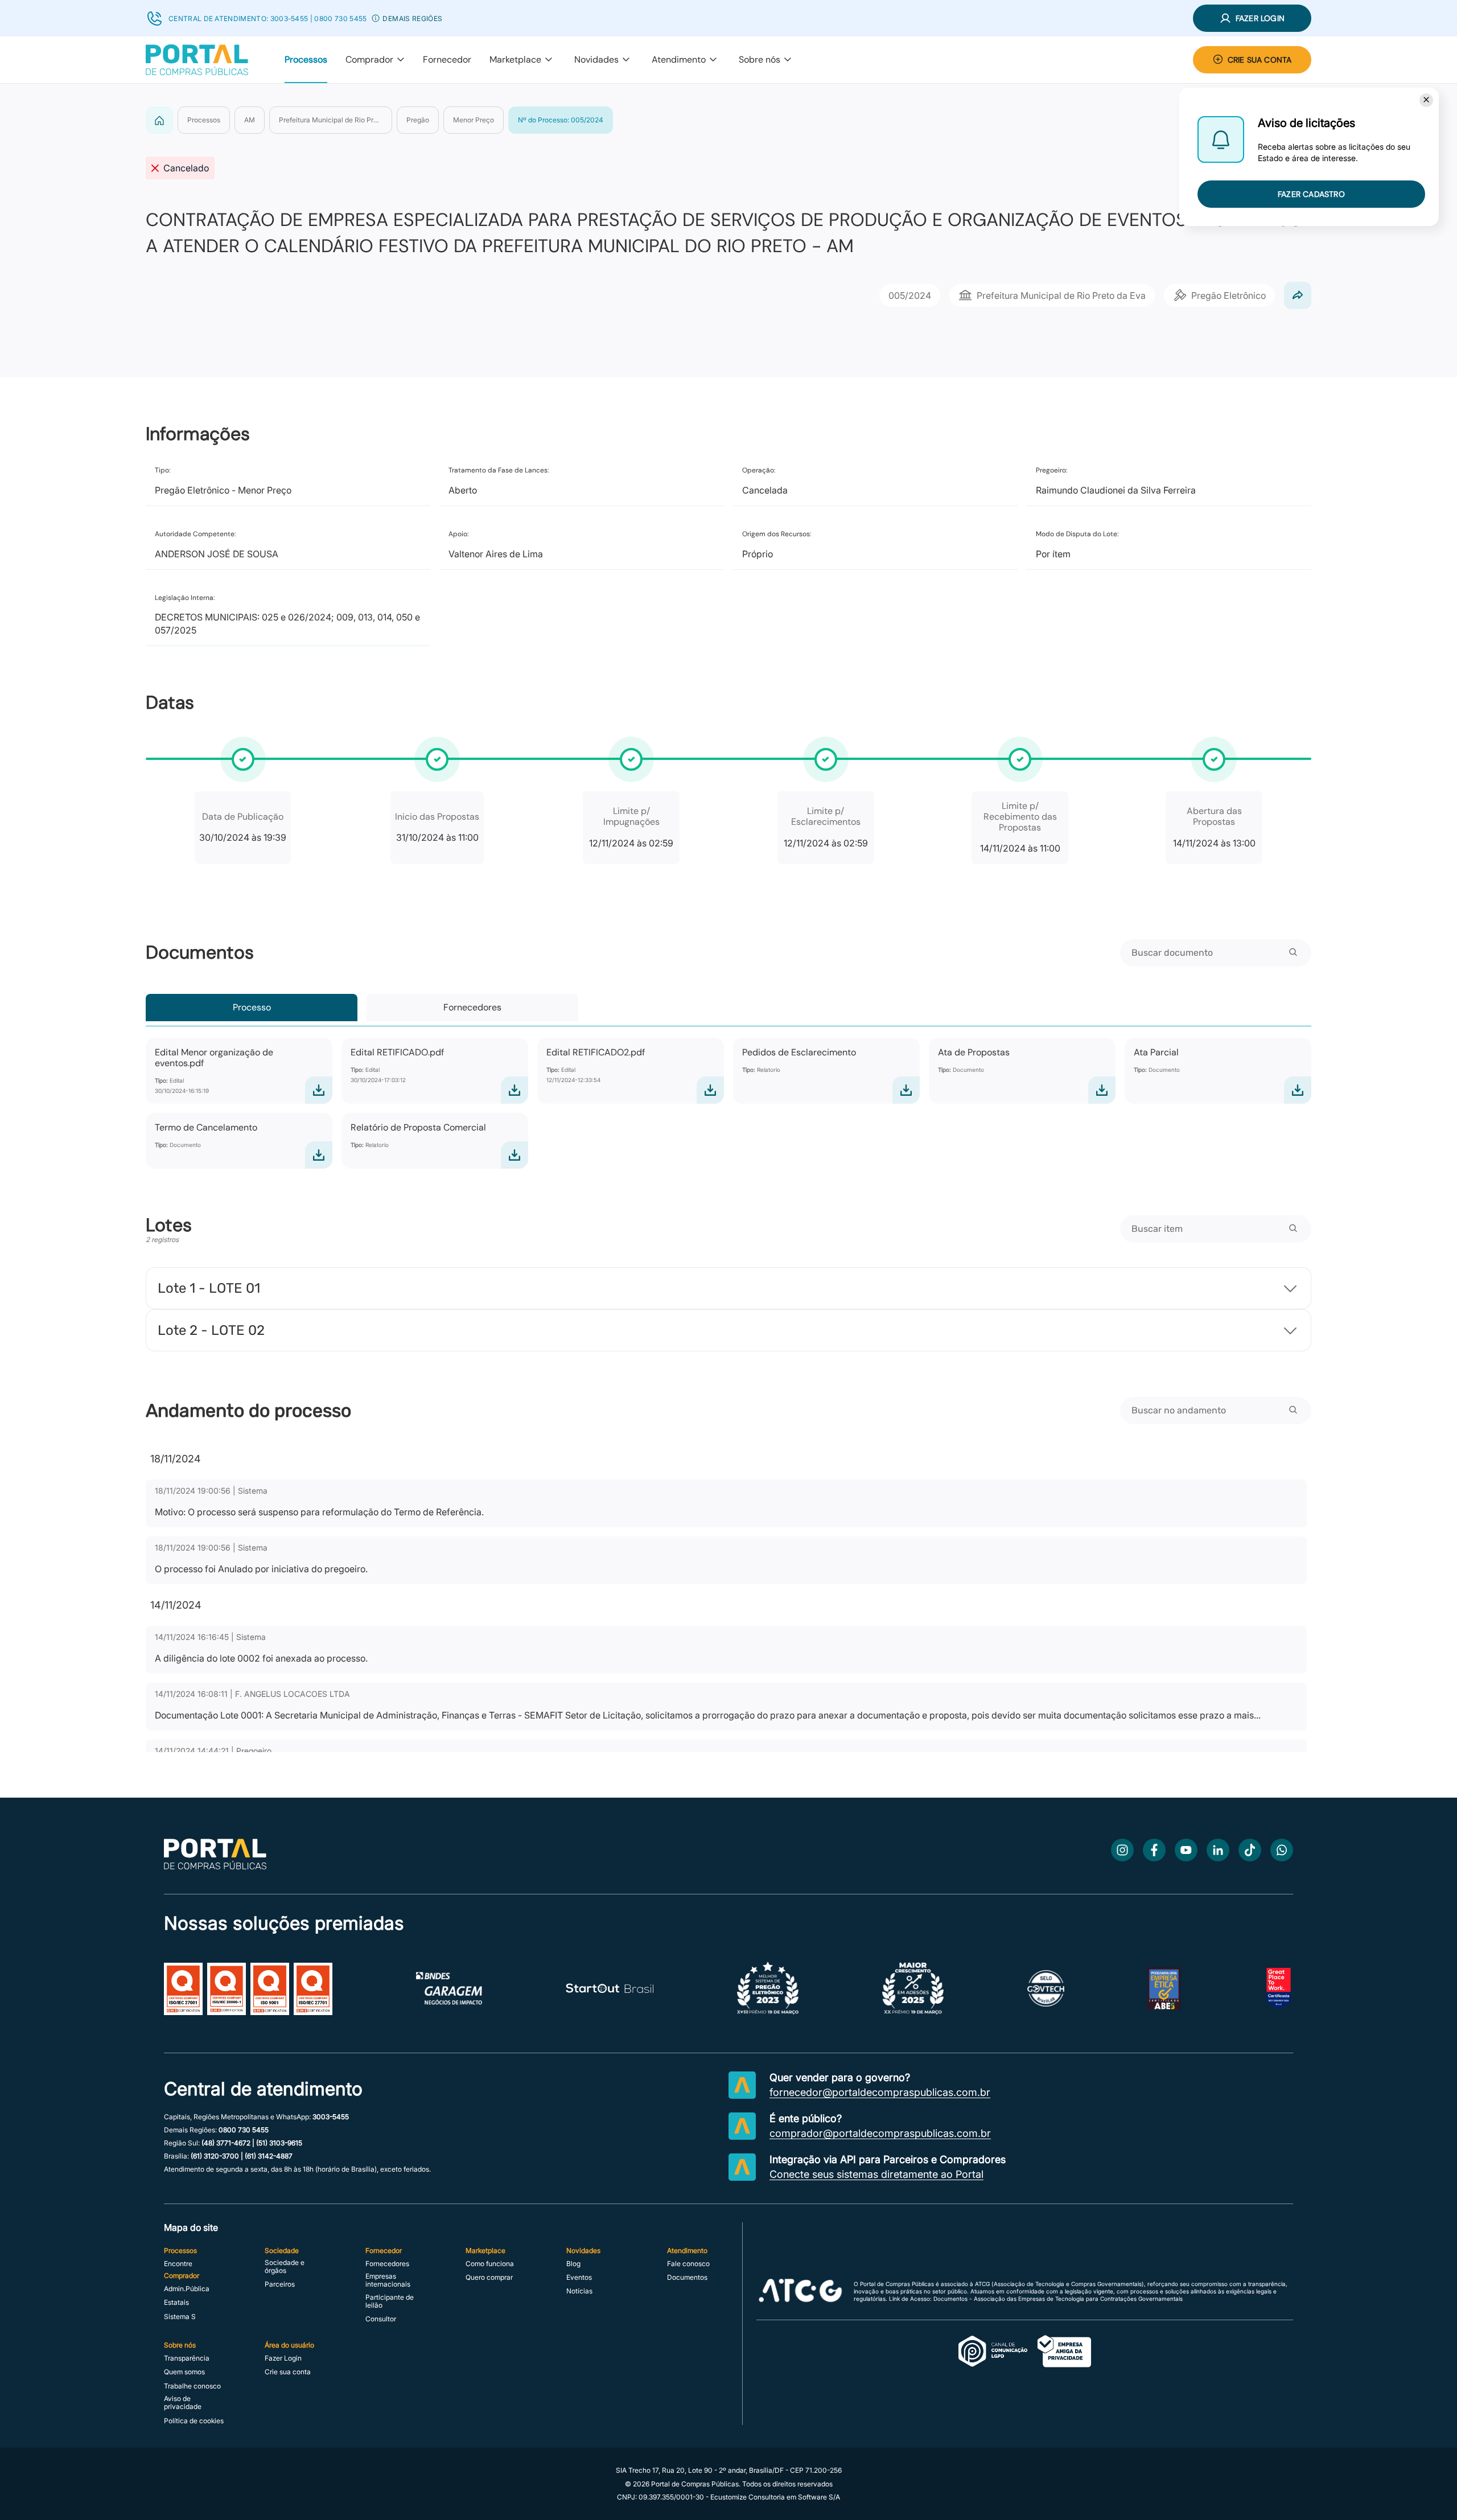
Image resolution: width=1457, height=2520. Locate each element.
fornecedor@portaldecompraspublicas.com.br (880, 2093)
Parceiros (280, 2284)
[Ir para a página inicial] (215, 1866)
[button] (376, 18)
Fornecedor (447, 59)
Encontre (178, 2264)
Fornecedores (472, 1007)
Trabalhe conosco (192, 2386)
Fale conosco (688, 2264)
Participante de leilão (390, 2301)
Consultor (381, 2319)
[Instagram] (1122, 1850)
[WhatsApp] (1282, 1850)
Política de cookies (194, 2421)
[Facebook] (1154, 1850)
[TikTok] (1250, 1850)
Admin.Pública (187, 2289)
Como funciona (490, 2264)
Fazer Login (283, 2358)
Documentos (687, 2278)
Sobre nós (760, 59)
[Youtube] (1186, 1850)
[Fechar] (1426, 100)
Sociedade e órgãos (285, 2267)
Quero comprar (489, 2278)
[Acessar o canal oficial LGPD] (1025, 2352)
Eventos (579, 2278)
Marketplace (515, 59)
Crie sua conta (288, 2372)
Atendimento (679, 59)
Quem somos (184, 2372)
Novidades (596, 59)
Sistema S (180, 2317)
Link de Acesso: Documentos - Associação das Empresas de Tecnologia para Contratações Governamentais (1036, 2299)
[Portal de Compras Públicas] (197, 60)
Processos (306, 59)
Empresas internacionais (388, 2280)
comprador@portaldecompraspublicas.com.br (880, 2133)
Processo (252, 1007)
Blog (573, 2264)
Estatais (176, 2303)
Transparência (187, 2358)
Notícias (579, 2291)
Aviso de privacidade (183, 2403)
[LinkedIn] (1218, 1850)
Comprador (369, 59)
